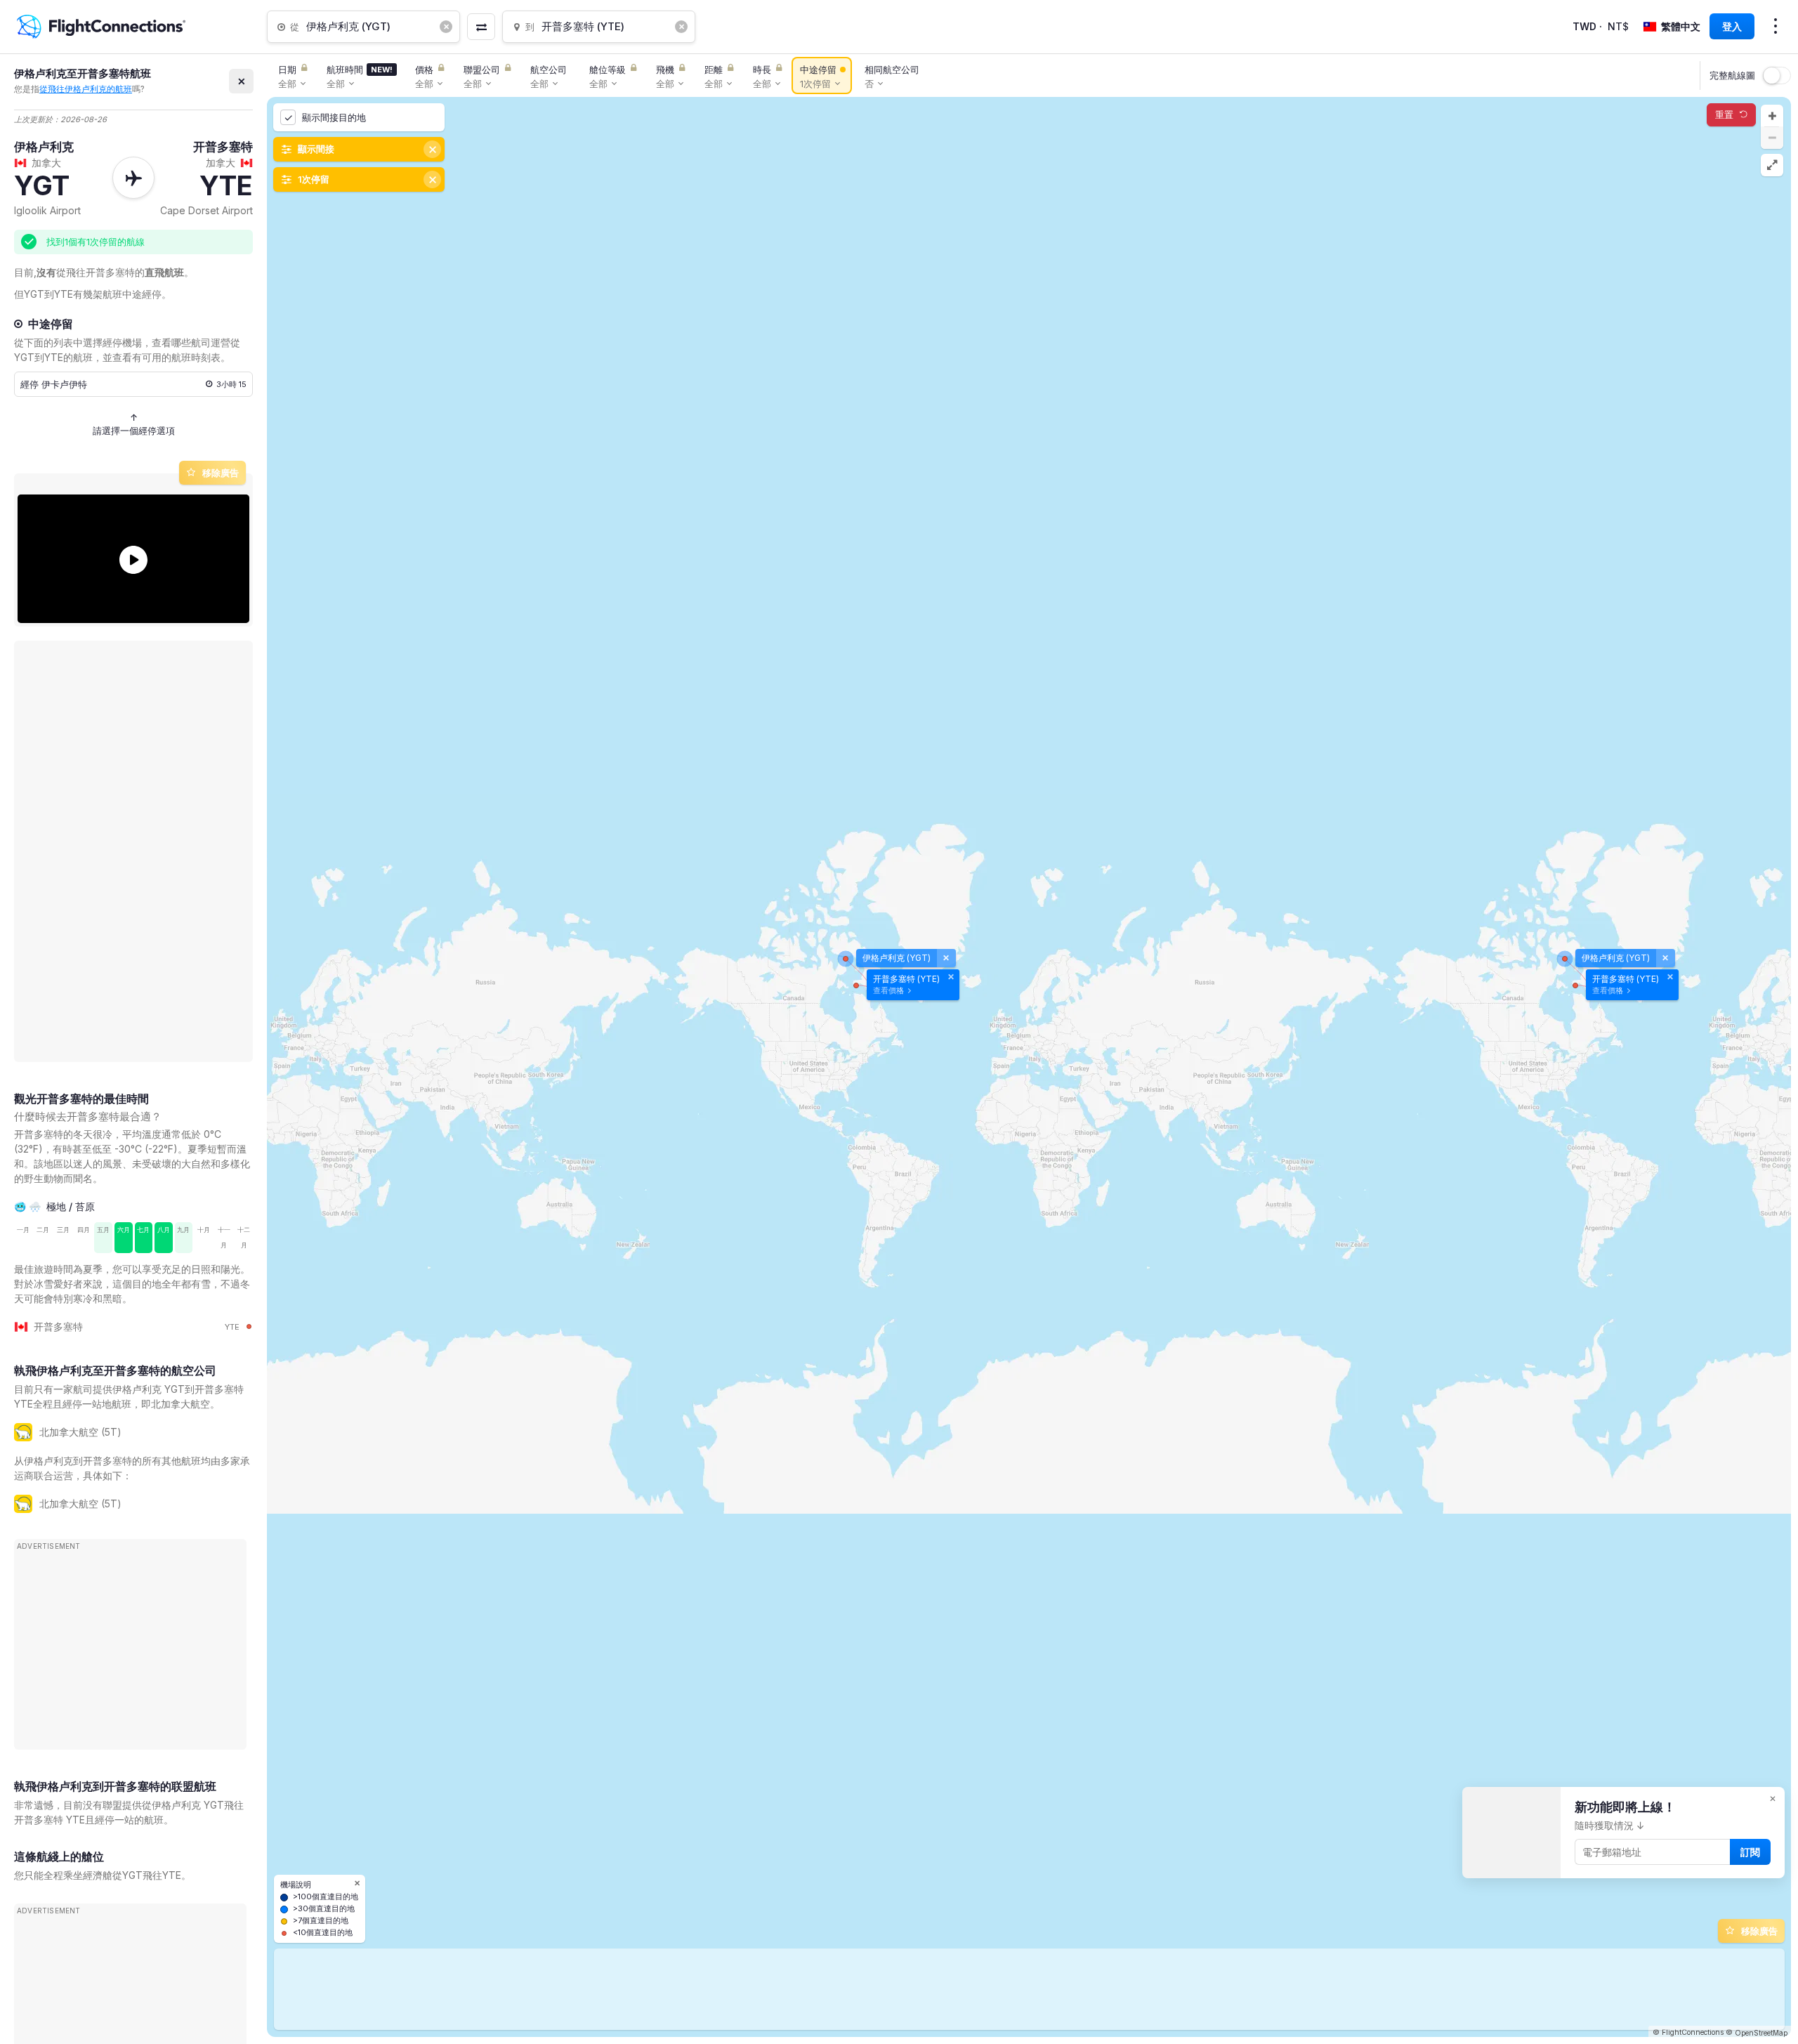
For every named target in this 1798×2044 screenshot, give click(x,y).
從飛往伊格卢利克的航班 (86, 89)
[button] (1772, 116)
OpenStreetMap (1761, 2033)
